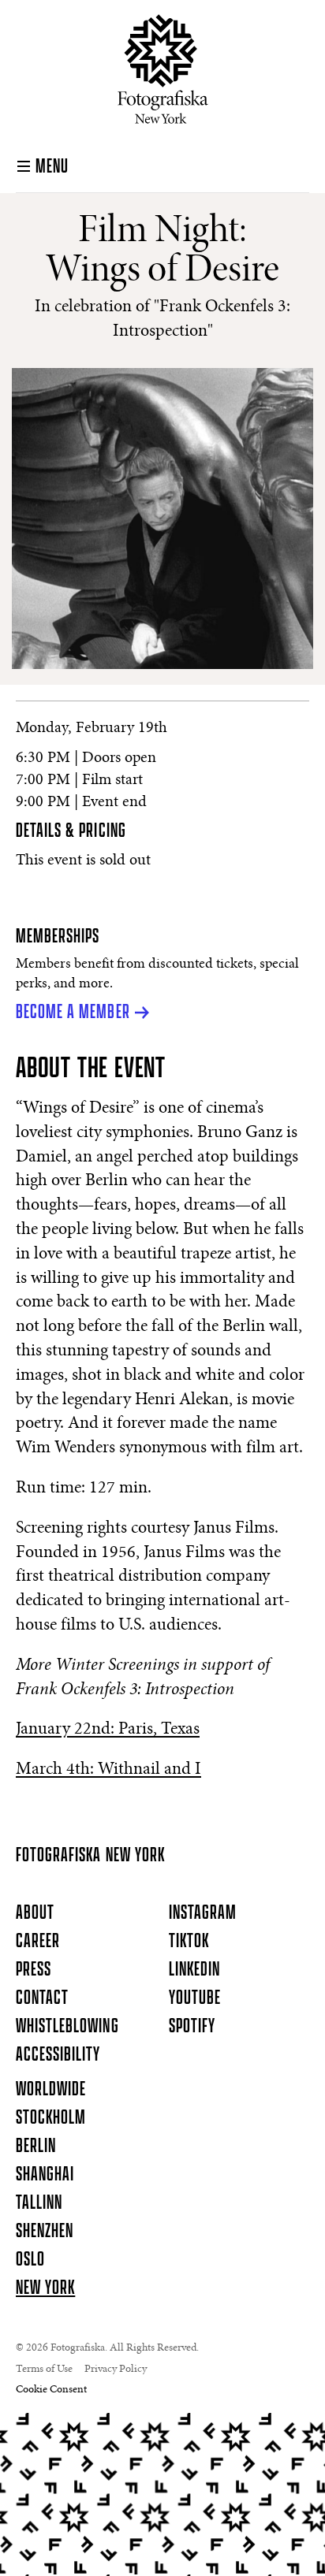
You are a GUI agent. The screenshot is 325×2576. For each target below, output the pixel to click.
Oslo (30, 2260)
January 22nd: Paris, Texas (108, 1730)
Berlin (36, 2147)
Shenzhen (45, 2232)
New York (45, 2288)
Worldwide (51, 2090)
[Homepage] (163, 69)
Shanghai (45, 2175)
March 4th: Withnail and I (108, 1770)
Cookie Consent (51, 2390)
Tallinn (39, 2203)
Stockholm (51, 2118)
